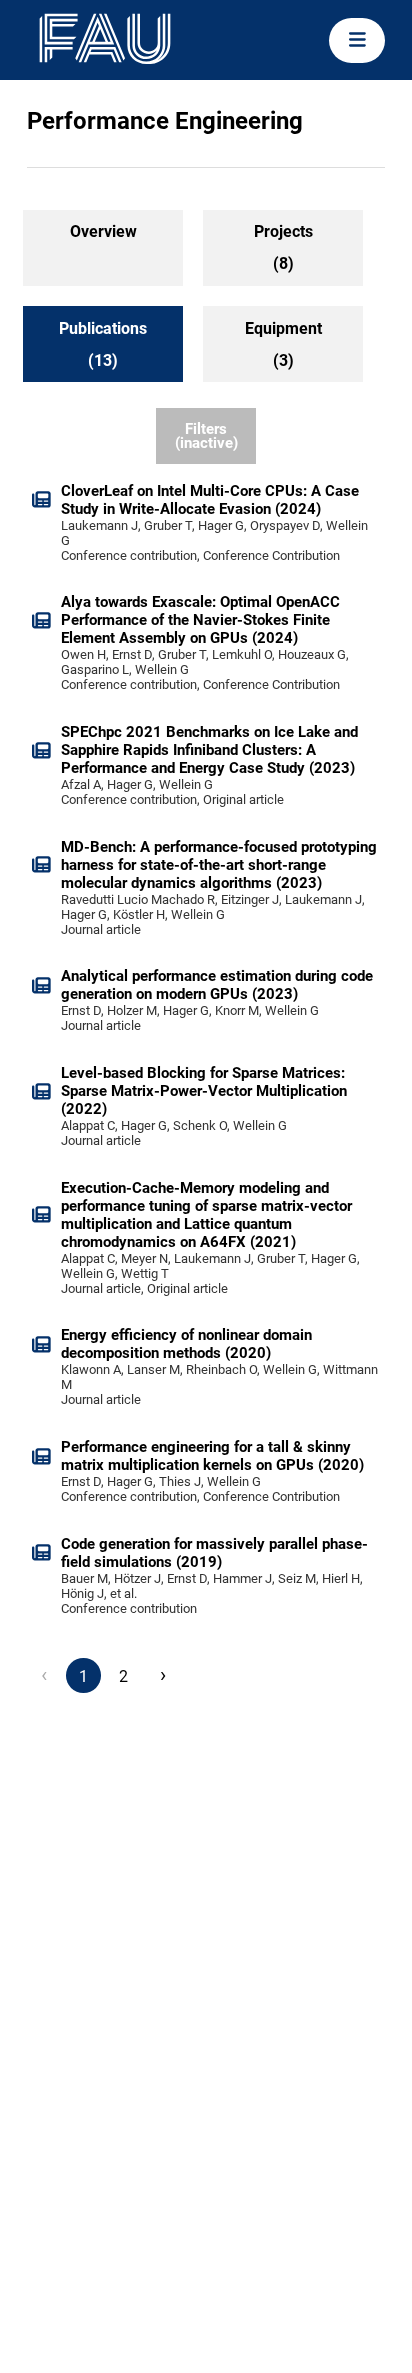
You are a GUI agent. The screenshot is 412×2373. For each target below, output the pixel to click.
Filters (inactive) (206, 436)
